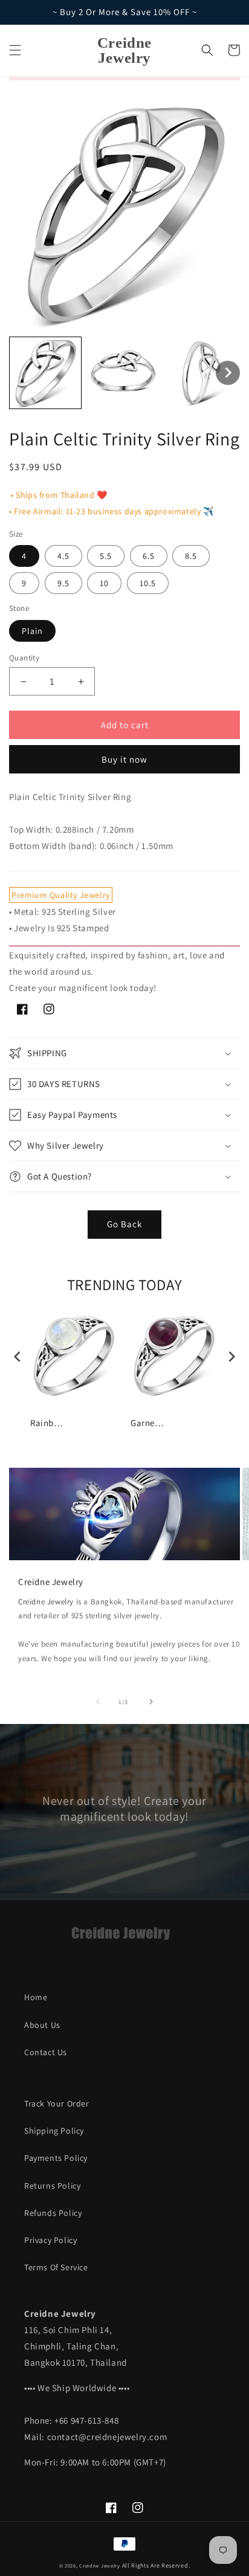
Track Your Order (57, 2103)
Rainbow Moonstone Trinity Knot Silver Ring (48, 1423)
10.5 (148, 583)
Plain (32, 631)
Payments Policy (56, 2158)
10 (104, 583)
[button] (15, 50)
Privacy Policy (50, 2240)
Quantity (24, 658)
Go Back (124, 1224)
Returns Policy (52, 2186)
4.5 (63, 556)
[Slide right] (151, 1702)
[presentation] (18, 1357)
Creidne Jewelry (46, 1602)
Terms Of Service (56, 2267)
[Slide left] (98, 1702)
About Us (42, 2025)
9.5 (63, 583)
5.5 (106, 556)
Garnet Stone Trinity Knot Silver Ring (149, 1423)
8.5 (191, 556)
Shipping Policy (54, 2131)
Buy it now (124, 759)
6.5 (149, 556)
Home (36, 1997)
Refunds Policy (53, 2213)
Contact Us (46, 2052)
